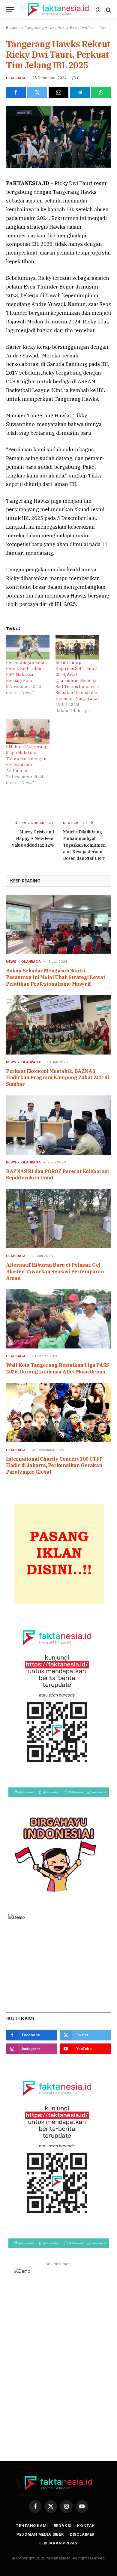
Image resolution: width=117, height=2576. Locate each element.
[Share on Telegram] (80, 92)
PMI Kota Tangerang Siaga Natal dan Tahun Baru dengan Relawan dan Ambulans (27, 759)
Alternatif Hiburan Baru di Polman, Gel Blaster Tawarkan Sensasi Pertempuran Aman (55, 1271)
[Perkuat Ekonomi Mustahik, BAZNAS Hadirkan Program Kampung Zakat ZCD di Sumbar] (58, 1025)
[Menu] (10, 10)
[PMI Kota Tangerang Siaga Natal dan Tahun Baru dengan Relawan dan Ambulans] (28, 731)
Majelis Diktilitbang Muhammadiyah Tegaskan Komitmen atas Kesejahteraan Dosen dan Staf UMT (84, 845)
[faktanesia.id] (58, 10)
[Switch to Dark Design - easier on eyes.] (98, 10)
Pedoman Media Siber (40, 2534)
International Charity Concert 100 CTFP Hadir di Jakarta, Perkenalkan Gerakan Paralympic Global (54, 1466)
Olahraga (16, 78)
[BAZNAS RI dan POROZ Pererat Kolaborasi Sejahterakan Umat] (58, 1125)
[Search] (108, 10)
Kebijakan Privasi (58, 2543)
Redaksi (63, 2526)
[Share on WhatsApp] (101, 92)
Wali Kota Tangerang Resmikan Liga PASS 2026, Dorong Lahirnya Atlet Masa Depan (57, 1368)
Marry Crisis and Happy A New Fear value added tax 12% (33, 839)
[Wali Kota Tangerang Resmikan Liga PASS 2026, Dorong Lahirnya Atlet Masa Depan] (58, 1319)
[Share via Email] (58, 92)
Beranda (13, 28)
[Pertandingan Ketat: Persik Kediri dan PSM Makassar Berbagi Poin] (28, 647)
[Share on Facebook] (16, 92)
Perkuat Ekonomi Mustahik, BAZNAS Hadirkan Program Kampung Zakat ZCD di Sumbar (57, 1078)
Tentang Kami (32, 2526)
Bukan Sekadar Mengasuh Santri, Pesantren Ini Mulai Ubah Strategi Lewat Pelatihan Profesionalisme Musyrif (55, 977)
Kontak (86, 2526)
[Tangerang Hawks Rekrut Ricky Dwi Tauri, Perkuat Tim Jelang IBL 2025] (58, 166)
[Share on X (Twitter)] (37, 92)
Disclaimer (82, 2534)
